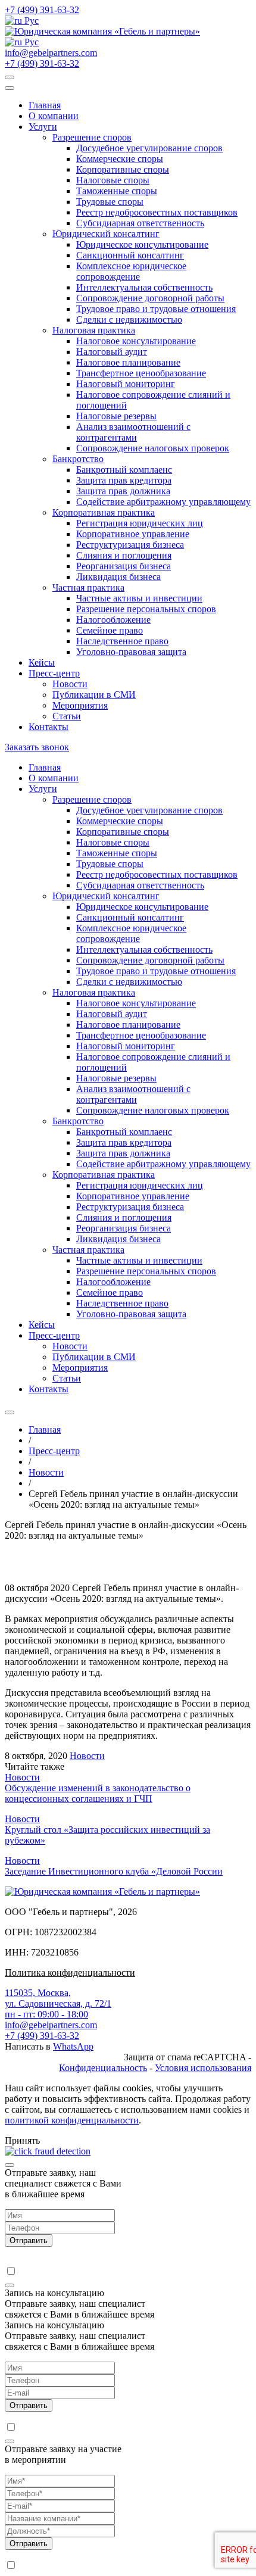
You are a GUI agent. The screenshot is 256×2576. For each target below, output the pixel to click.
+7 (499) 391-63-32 (42, 10)
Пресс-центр (54, 673)
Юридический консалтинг (106, 234)
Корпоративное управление (133, 534)
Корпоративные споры (123, 169)
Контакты (49, 727)
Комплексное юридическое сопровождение (131, 271)
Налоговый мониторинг (126, 384)
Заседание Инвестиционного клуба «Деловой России (114, 1871)
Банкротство (78, 459)
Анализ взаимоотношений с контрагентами (133, 432)
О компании (54, 116)
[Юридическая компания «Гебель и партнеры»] (102, 31)
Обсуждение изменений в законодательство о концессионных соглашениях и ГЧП (98, 1793)
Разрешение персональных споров (146, 609)
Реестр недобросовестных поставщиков (157, 212)
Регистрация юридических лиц (140, 523)
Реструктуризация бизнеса (130, 545)
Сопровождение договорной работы (150, 298)
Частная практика (88, 587)
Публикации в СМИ (94, 695)
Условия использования (203, 2068)
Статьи (67, 716)
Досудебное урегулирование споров (149, 148)
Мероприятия (80, 705)
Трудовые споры (110, 202)
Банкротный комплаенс (124, 470)
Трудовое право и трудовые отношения (156, 309)
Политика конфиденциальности (70, 1972)
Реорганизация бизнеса (124, 566)
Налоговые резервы (116, 416)
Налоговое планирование (128, 362)
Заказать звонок (37, 747)
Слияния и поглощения (124, 555)
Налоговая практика (94, 330)
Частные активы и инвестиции (139, 598)
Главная (45, 105)
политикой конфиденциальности (72, 2120)
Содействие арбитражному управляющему (163, 502)
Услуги (43, 127)
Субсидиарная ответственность (140, 223)
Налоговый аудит (112, 352)
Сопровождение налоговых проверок (153, 448)
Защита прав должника (123, 491)
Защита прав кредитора (124, 480)
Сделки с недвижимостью (129, 319)
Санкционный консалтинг (130, 255)
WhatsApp (73, 2046)
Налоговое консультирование (136, 341)
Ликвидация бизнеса (118, 577)
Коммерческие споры (120, 159)
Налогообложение (113, 620)
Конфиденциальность (103, 2068)
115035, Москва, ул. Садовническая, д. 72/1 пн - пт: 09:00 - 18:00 (58, 2003)
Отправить (29, 2240)
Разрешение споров (92, 137)
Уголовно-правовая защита (131, 652)
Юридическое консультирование (142, 244)
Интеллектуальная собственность (144, 287)
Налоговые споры (113, 180)
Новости (70, 684)
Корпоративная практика (104, 512)
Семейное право (110, 630)
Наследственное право (122, 641)
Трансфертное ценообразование (141, 373)
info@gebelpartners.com (51, 53)
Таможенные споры (117, 191)
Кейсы (42, 662)
